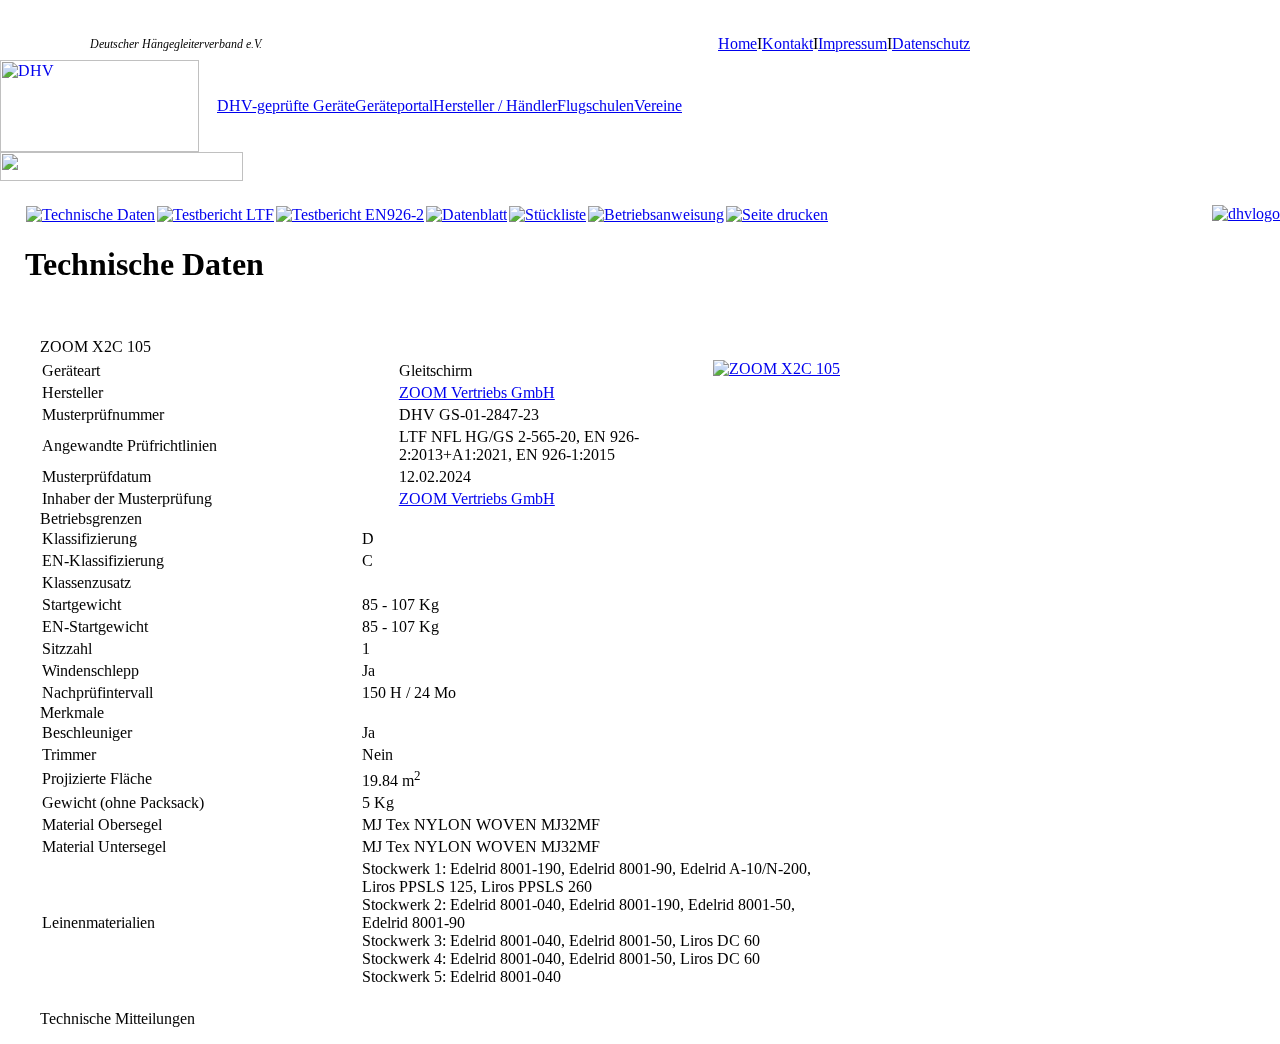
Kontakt (787, 43)
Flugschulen (595, 105)
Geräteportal (394, 105)
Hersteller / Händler (495, 105)
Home (737, 43)
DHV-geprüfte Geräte (286, 105)
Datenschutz (931, 43)
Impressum (852, 43)
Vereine (658, 105)
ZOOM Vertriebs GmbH (477, 392)
